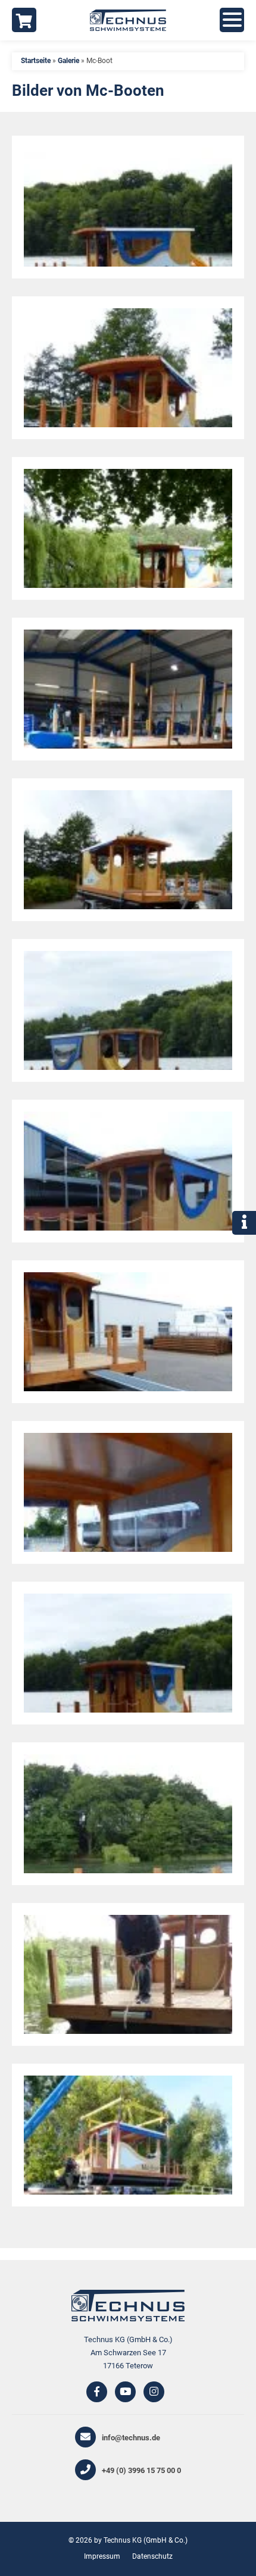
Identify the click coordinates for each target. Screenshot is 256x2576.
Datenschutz (152, 2556)
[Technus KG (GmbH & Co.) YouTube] (125, 2392)
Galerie (68, 61)
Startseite (36, 61)
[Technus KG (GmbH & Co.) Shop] (24, 20)
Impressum (102, 2556)
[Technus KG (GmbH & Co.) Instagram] (154, 2392)
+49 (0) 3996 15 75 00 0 (141, 2470)
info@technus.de (131, 2438)
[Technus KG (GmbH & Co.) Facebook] (97, 2392)
